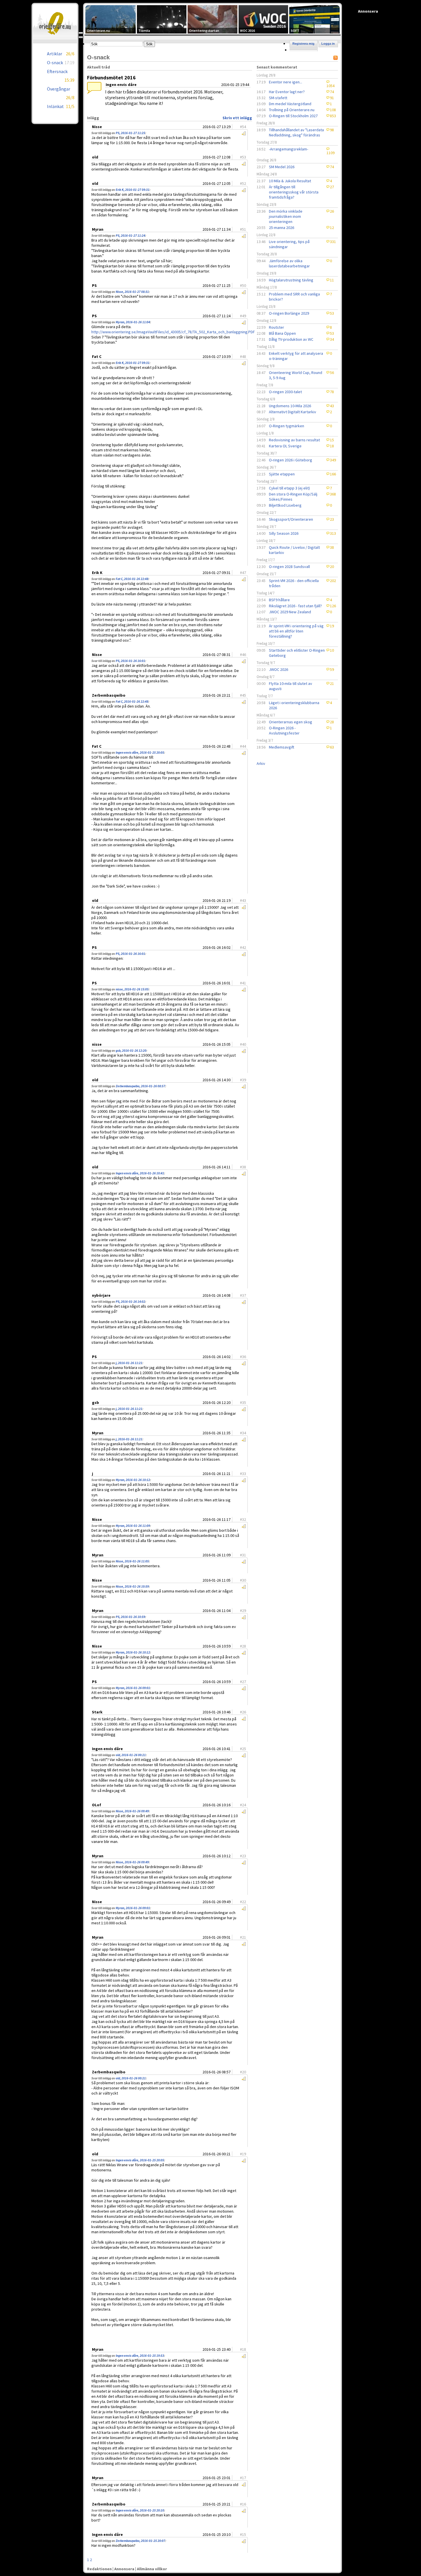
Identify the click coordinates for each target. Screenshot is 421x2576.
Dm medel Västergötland (290, 104)
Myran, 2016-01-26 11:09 (133, 1526)
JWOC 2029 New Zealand (290, 612)
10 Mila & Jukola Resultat (290, 181)
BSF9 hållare (279, 600)
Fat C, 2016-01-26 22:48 (132, 579)
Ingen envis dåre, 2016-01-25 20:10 (140, 2510)
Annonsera (124, 2569)
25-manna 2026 (282, 228)
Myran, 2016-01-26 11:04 (133, 322)
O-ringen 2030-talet (285, 392)
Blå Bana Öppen (282, 333)
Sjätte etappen (282, 474)
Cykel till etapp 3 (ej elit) (289, 488)
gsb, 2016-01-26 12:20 (131, 1051)
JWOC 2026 (279, 669)
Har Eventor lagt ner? (287, 92)
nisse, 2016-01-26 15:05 (132, 989)
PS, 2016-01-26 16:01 (130, 661)
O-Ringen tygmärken (287, 426)
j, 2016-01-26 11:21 (129, 1363)
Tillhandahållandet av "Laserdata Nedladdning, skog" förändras (296, 132)
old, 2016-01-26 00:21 (131, 1755)
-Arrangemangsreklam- (289, 149)
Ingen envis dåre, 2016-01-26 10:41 (140, 1173)
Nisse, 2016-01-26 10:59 (132, 1586)
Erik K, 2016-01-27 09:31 (133, 190)
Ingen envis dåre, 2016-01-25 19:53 (140, 2356)
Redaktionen (99, 2569)
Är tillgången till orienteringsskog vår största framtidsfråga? (294, 192)
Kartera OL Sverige (285, 446)
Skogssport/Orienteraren (291, 519)
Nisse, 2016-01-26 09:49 (132, 1811)
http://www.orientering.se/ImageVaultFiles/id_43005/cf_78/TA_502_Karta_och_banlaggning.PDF (173, 332)
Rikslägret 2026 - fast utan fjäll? (295, 606)
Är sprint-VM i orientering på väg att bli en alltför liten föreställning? (296, 631)
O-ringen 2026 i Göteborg (291, 460)
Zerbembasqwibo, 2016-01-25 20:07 (140, 2541)
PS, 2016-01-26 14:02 (130, 1302)
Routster (277, 327)
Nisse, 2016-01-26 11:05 (132, 1561)
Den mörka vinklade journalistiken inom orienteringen (286, 216)
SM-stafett (278, 98)
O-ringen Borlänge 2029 (289, 313)
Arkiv (261, 763)
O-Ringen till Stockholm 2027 (293, 116)
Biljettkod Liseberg (285, 505)
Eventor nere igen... (286, 82)
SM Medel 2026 (282, 167)
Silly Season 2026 (284, 533)
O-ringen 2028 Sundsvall (289, 567)
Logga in (328, 44)
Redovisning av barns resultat (294, 440)
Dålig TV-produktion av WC (291, 339)
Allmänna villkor (152, 2569)
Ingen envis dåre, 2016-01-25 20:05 (140, 753)
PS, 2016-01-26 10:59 (130, 1617)
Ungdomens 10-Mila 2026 (290, 406)
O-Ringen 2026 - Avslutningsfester (284, 730)
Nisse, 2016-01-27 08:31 (132, 292)
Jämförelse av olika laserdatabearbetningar (289, 263)
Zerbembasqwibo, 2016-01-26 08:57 (140, 1086)
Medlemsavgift (282, 747)
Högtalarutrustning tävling (291, 280)
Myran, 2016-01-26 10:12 (133, 1480)
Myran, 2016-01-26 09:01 (133, 1688)
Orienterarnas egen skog (291, 722)
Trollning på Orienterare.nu (292, 110)
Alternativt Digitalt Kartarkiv (293, 412)
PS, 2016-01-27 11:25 (130, 133)
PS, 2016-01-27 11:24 (130, 236)
